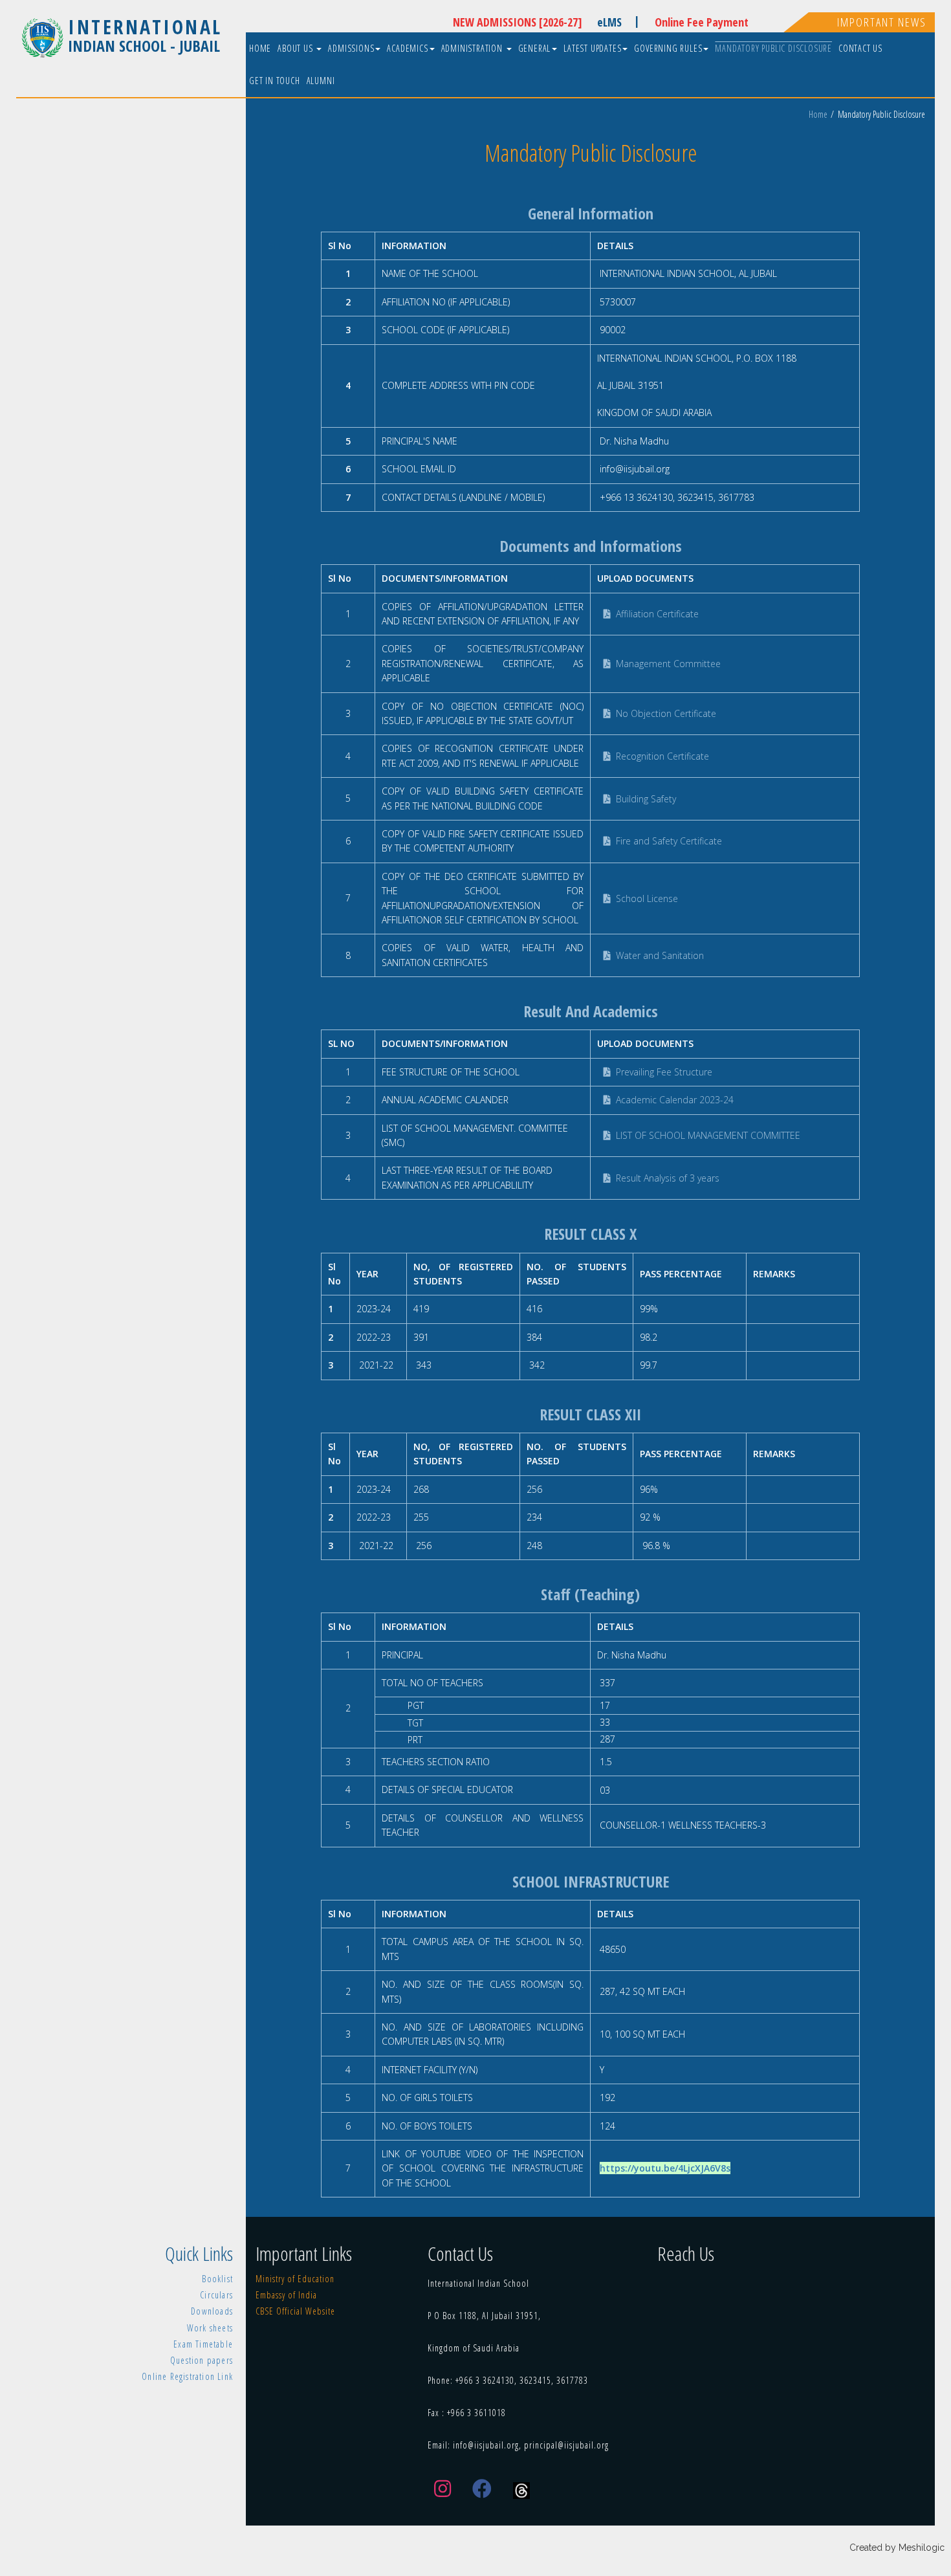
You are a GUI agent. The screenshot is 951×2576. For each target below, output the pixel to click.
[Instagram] (443, 2489)
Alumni (321, 81)
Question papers (202, 2360)
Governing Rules (668, 48)
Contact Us (860, 48)
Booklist (217, 2279)
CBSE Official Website (295, 2311)
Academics (407, 48)
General (535, 48)
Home (260, 48)
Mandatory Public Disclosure (773, 48)
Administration (473, 48)
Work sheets (210, 2328)
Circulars (216, 2295)
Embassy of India (286, 2295)
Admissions (351, 48)
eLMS (618, 21)
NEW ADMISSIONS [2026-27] (518, 22)
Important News (882, 22)
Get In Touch (275, 81)
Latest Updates (592, 48)
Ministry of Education (295, 2279)
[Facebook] (482, 2489)
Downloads (212, 2311)
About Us (296, 48)
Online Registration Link (187, 2376)
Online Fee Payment (702, 22)
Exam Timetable (203, 2344)
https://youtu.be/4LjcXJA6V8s (665, 2168)
